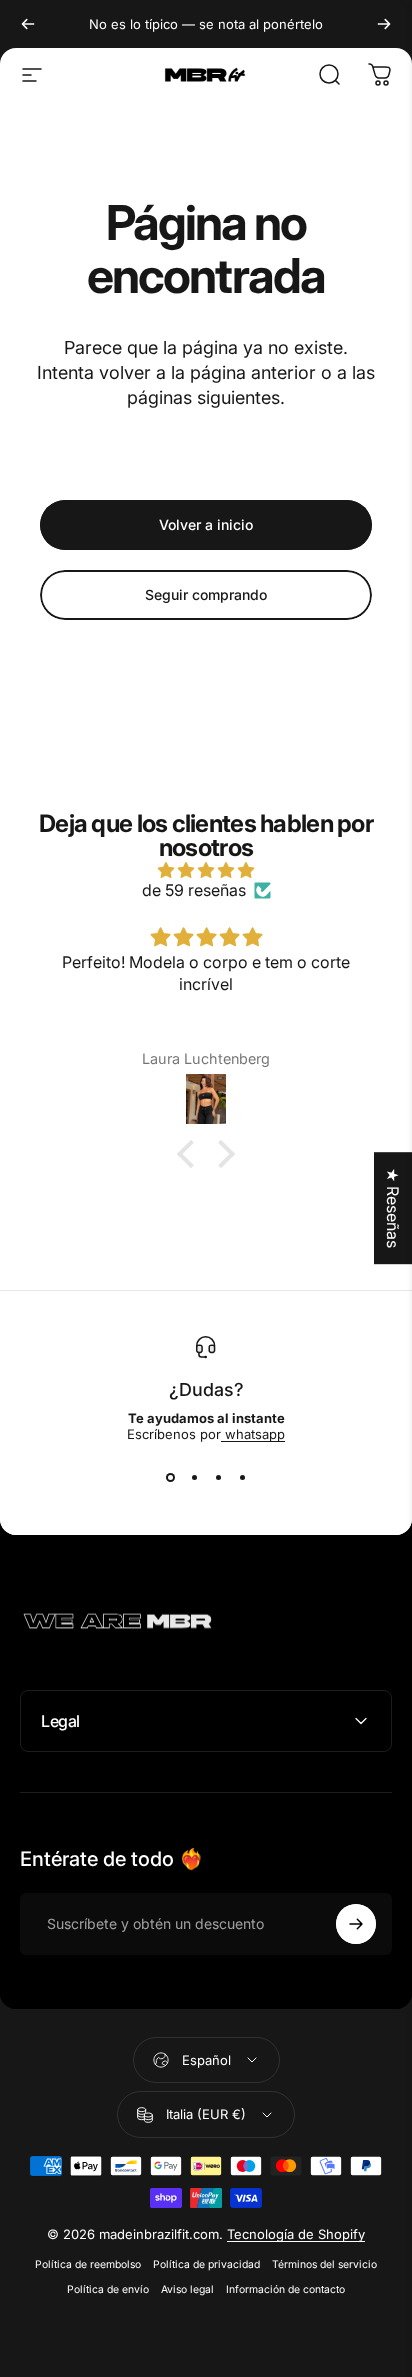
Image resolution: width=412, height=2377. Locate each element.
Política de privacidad (206, 2264)
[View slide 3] (218, 1478)
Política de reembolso (88, 2264)
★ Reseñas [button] (393, 1208)
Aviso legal (187, 2289)
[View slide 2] (194, 1478)
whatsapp (253, 1434)
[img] (206, 870)
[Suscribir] (356, 1924)
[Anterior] (28, 24)
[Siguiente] (384, 24)
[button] (191, 1154)
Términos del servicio (324, 2264)
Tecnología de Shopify (296, 2234)
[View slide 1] (170, 1478)
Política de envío (108, 2289)
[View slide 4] (242, 1478)
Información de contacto (285, 2289)
